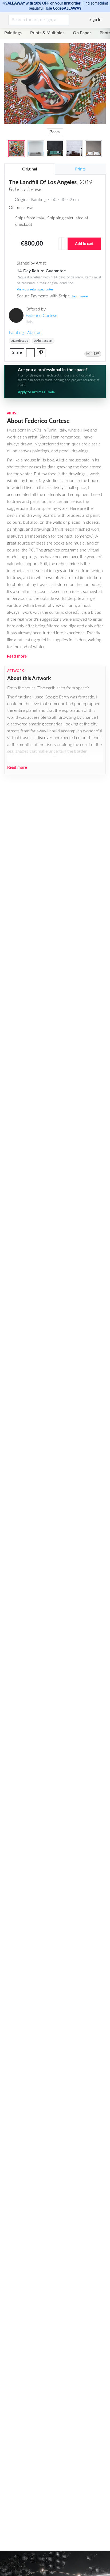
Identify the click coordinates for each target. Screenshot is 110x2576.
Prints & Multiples (47, 33)
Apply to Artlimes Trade (36, 392)
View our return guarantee (35, 289)
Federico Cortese (41, 316)
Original (30, 169)
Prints (80, 169)
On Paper (82, 33)
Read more (17, 656)
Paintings (13, 33)
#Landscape (20, 341)
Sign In (95, 20)
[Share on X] (30, 353)
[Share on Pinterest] (41, 353)
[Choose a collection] (63, 244)
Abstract (35, 333)
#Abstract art (43, 341)
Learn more (80, 296)
